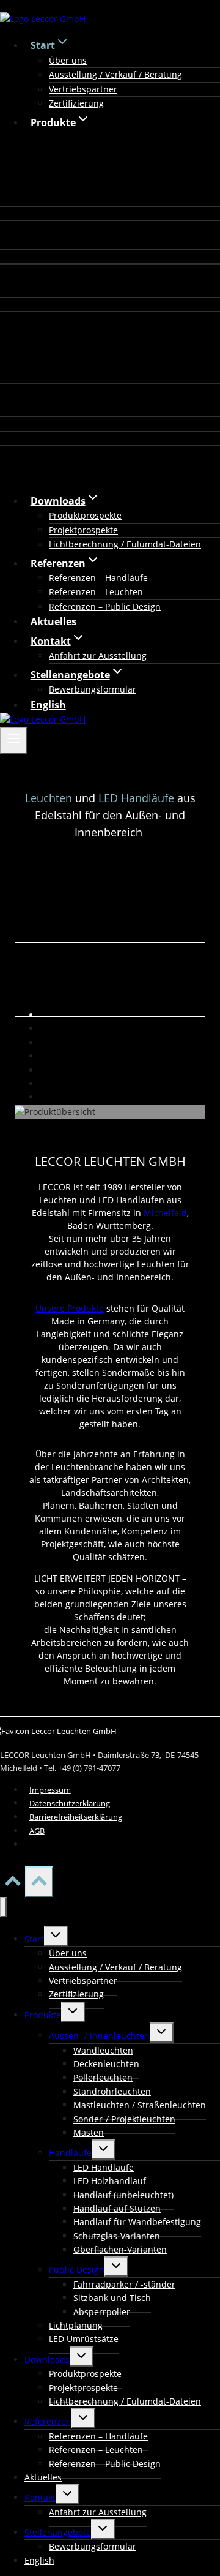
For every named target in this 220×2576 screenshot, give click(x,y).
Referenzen (48, 2421)
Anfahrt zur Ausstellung (98, 655)
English (48, 705)
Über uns (68, 60)
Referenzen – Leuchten (96, 592)
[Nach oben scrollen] (13, 1885)
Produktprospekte (85, 515)
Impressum (50, 1790)
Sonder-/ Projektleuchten (124, 2119)
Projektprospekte (83, 530)
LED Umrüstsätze (84, 2339)
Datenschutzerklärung (70, 1803)
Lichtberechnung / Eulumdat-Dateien (125, 544)
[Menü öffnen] (14, 740)
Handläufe (70, 2153)
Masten (89, 2132)
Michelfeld (165, 1213)
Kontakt (40, 2497)
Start (34, 1939)
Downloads (47, 2360)
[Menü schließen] (3, 1907)
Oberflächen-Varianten (120, 2249)
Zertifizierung (76, 103)
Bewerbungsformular (93, 689)
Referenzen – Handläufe (98, 578)
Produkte (43, 2015)
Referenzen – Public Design (105, 606)
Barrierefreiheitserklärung (76, 1817)
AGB (37, 1831)
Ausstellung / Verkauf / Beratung (116, 74)
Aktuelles (53, 621)
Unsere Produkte (70, 1308)
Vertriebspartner (83, 89)
